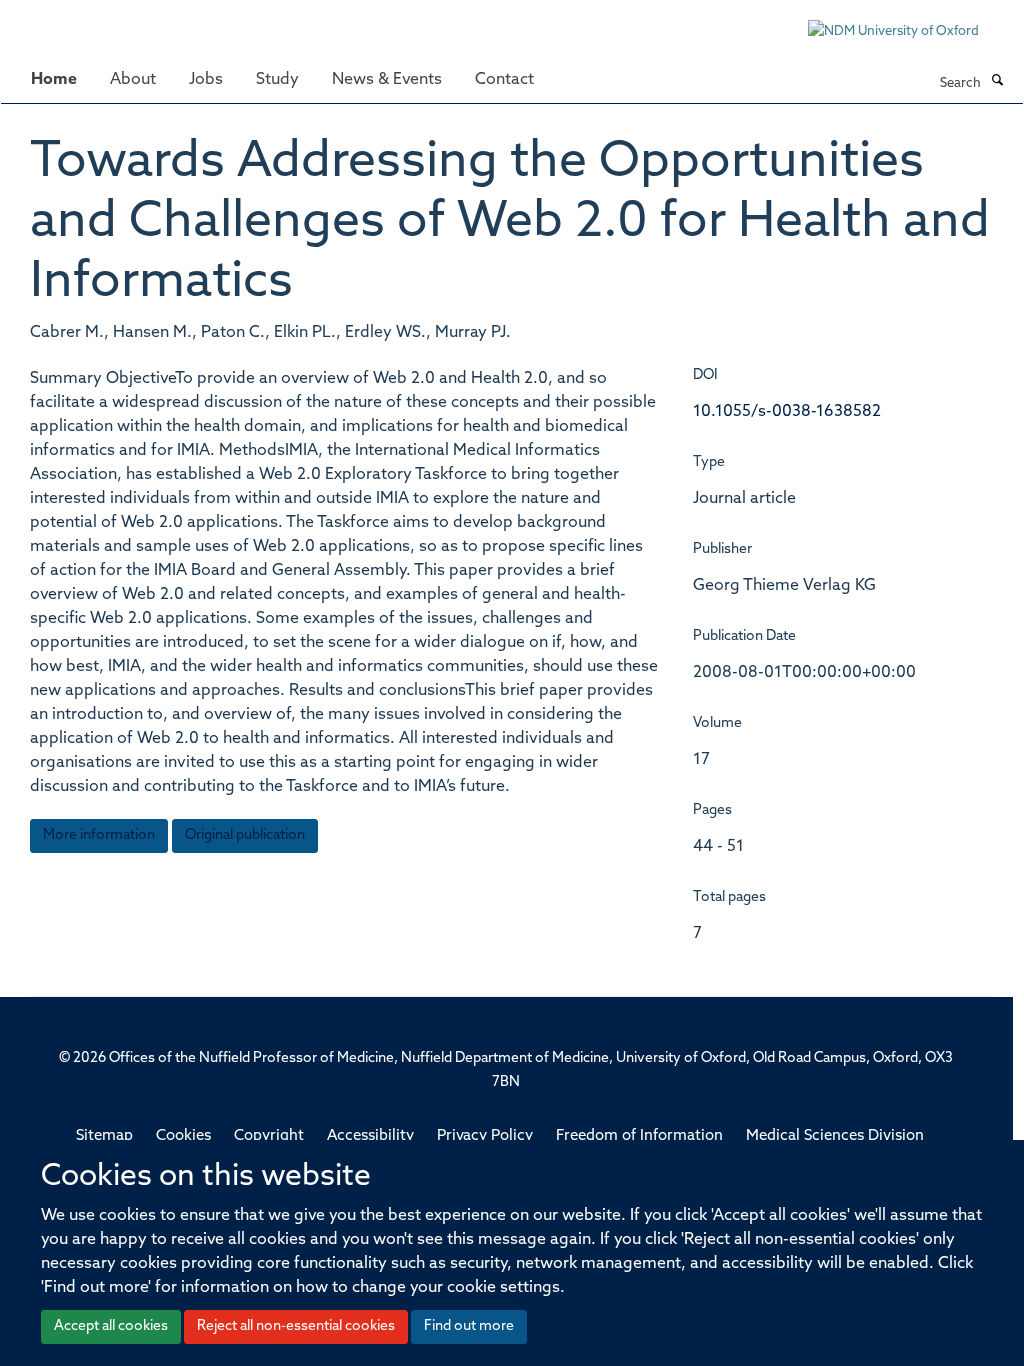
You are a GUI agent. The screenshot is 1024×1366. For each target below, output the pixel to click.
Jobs (206, 80)
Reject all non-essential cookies (296, 1326)
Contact (504, 80)
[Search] (997, 82)
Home (54, 80)
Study (277, 80)
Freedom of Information (639, 1136)
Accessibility (370, 1136)
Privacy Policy (485, 1136)
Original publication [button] (245, 835)
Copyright (269, 1136)
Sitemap (104, 1136)
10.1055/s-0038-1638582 (787, 412)
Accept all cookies (111, 1326)
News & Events (387, 80)
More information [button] (99, 835)
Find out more (469, 1326)
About (133, 80)
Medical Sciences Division (835, 1136)
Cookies (183, 1136)
